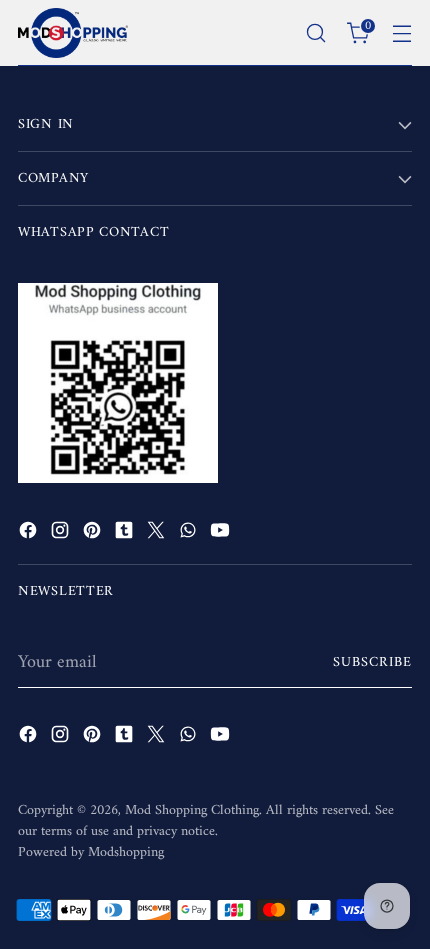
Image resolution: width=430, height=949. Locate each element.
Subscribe (373, 662)
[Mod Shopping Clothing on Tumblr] (126, 534)
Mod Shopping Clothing (192, 810)
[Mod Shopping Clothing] (73, 33)
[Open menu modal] (401, 33)
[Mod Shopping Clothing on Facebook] (30, 534)
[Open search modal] (315, 33)
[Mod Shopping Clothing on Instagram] (62, 534)
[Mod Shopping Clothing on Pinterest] (94, 534)
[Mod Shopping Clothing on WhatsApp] (190, 534)
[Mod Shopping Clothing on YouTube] (222, 534)
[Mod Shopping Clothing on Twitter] (158, 534)
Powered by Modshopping (91, 852)
